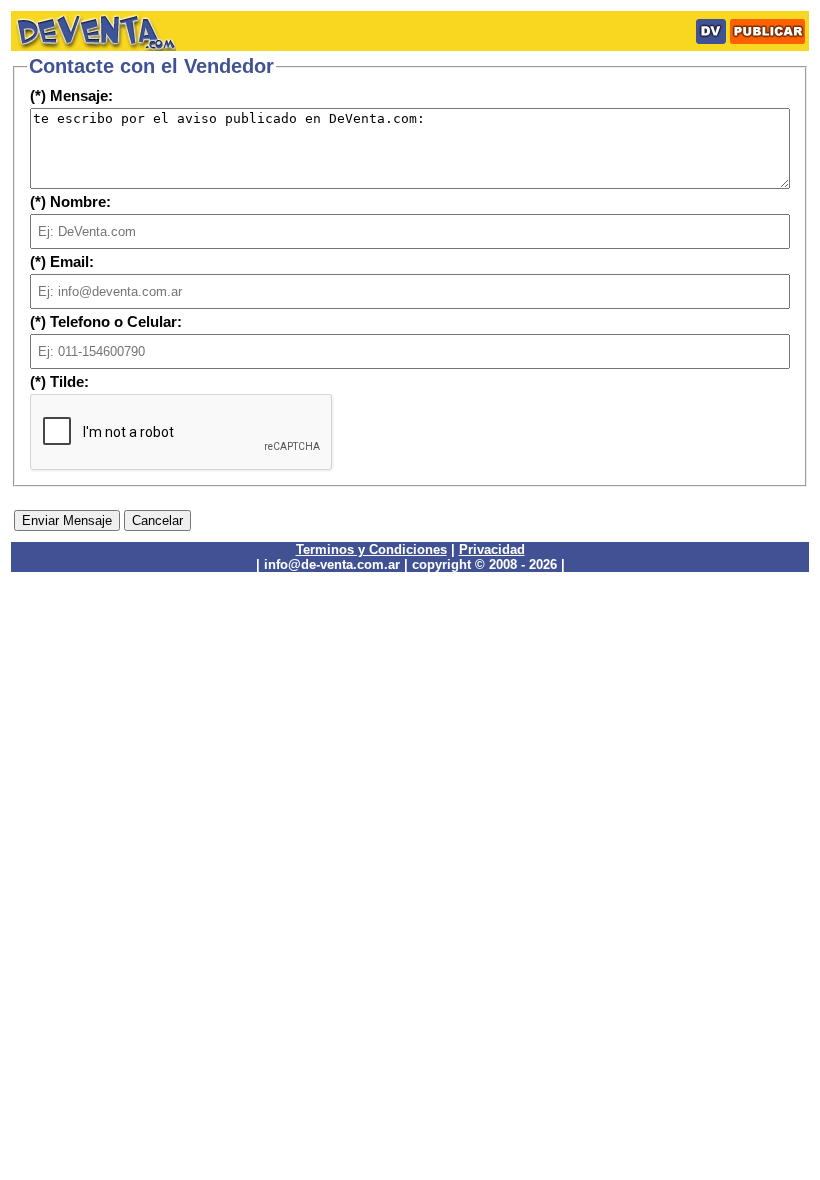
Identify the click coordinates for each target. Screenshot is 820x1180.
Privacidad (492, 549)
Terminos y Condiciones (371, 549)
